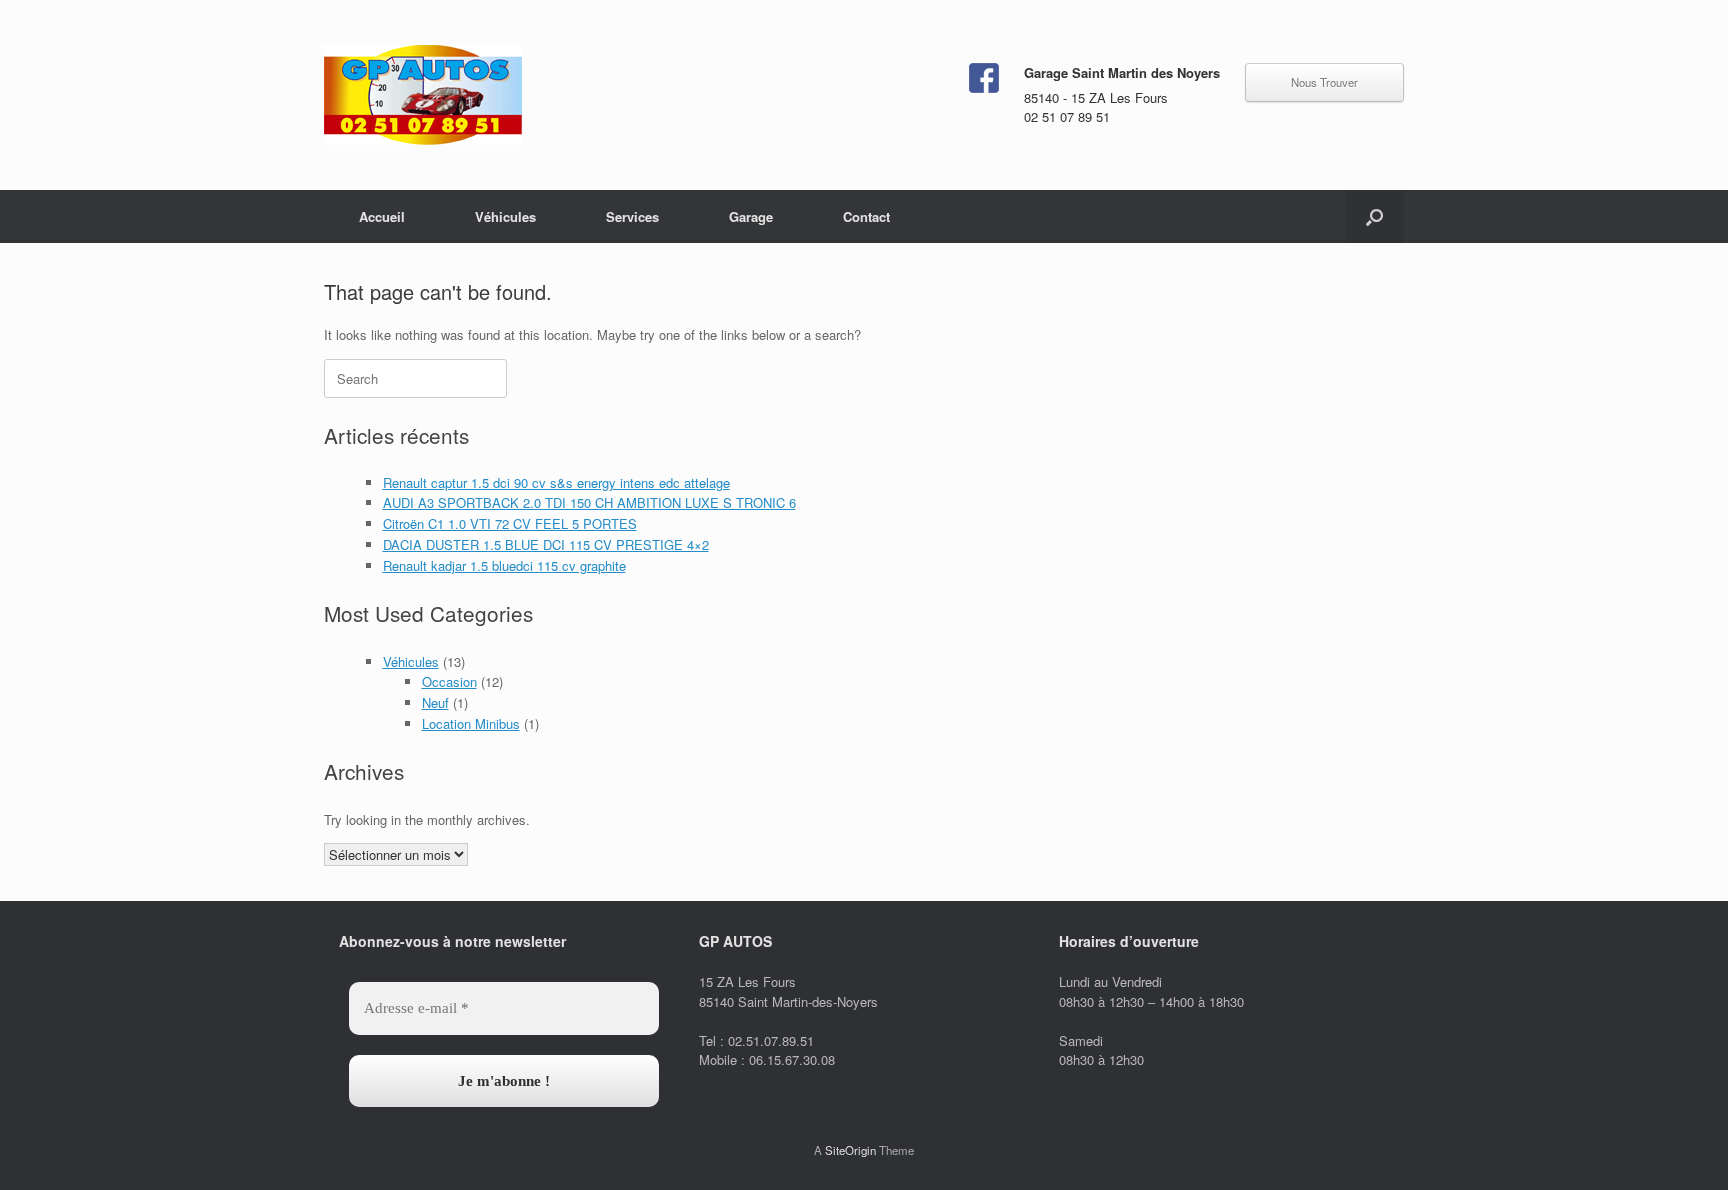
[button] (1374, 216)
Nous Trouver (1324, 82)
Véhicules (505, 216)
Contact (866, 216)
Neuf (435, 702)
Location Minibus (471, 723)
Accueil (382, 216)
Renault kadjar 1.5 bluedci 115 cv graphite (504, 565)
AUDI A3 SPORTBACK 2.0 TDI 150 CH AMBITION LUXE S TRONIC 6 (589, 502)
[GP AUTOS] (423, 95)
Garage (751, 216)
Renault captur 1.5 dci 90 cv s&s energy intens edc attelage (556, 482)
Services (632, 216)
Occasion (449, 681)
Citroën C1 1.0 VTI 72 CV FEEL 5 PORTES (510, 523)
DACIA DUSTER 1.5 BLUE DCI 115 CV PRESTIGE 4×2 (546, 544)
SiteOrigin (850, 1150)
